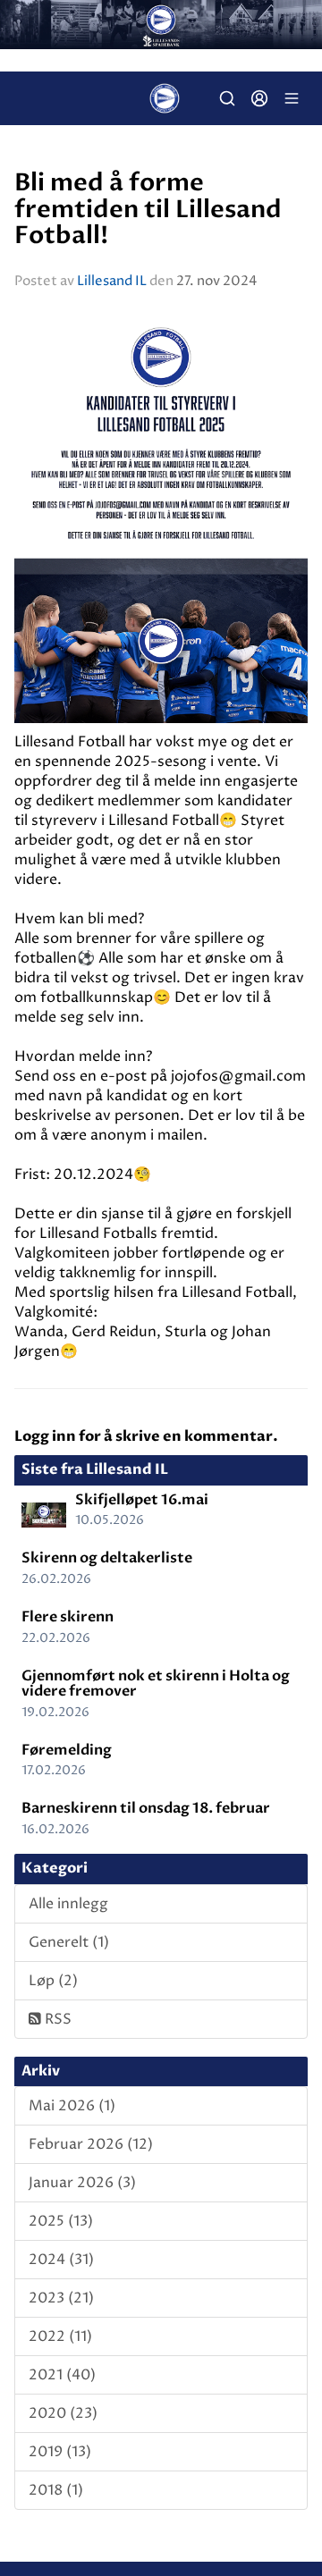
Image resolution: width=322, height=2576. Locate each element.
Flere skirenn (68, 1617)
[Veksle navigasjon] (292, 98)
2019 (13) (60, 2452)
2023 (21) (61, 2298)
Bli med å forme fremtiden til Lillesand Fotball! (148, 210)
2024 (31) (61, 2260)
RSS (56, 2019)
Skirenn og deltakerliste (107, 1558)
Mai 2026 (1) (72, 2106)
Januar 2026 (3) (82, 2183)
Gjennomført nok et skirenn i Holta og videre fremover (156, 1684)
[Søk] (227, 98)
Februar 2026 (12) (91, 2144)
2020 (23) (63, 2413)
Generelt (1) (69, 1942)
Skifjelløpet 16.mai (142, 1500)
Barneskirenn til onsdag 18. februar (146, 1808)
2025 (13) (61, 2221)
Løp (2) (53, 1981)
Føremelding (67, 1750)
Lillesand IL (112, 281)
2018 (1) (56, 2490)
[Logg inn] (259, 98)
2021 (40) (62, 2375)
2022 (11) (60, 2336)
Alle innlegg (68, 1904)
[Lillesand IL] (161, 25)
